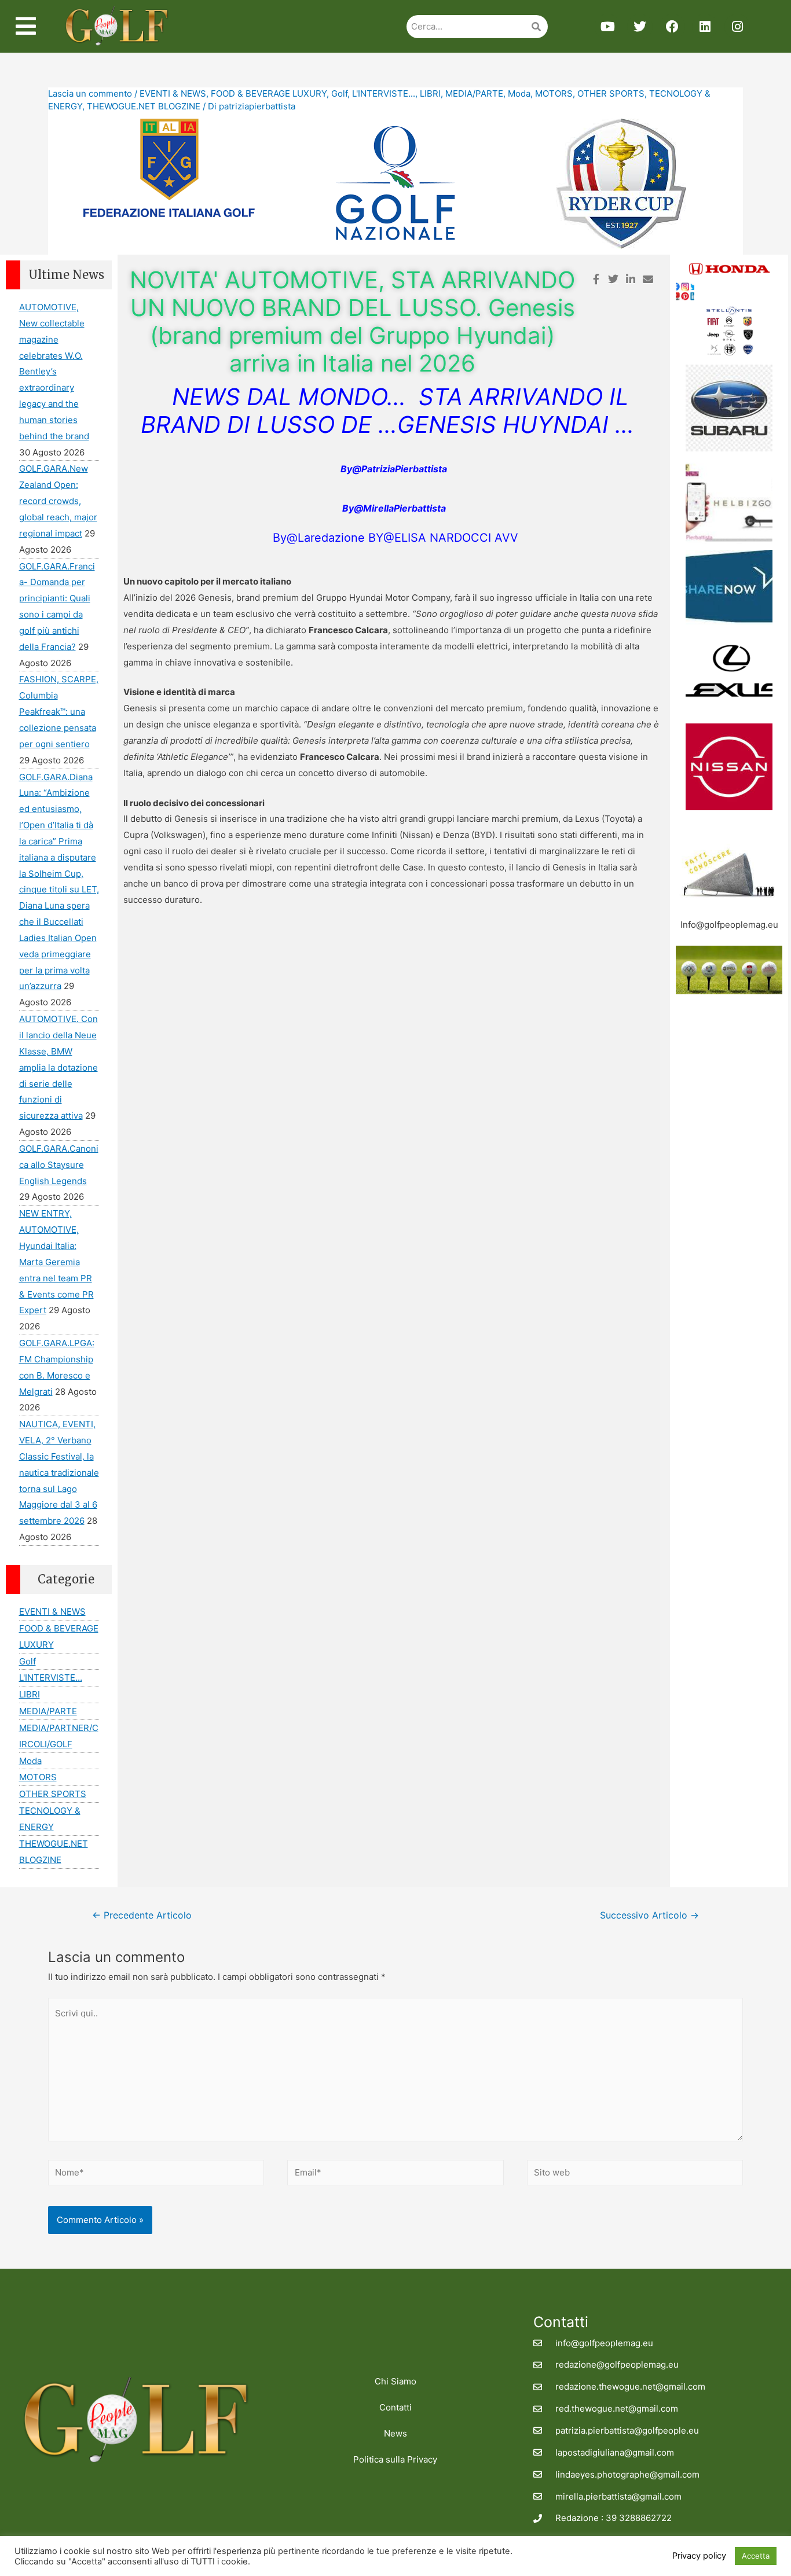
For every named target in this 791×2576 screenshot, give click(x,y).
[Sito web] (635, 2175)
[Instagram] (737, 27)
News (395, 2433)
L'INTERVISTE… (51, 1677)
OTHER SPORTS (611, 93)
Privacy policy (699, 2556)
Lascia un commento (90, 93)
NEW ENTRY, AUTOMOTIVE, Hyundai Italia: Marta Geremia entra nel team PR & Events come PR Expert (56, 1262)
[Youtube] (607, 27)
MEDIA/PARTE (474, 93)
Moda (519, 93)
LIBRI (430, 93)
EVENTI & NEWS (173, 93)
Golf (339, 93)
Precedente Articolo (142, 1915)
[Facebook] (672, 27)
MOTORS (554, 93)
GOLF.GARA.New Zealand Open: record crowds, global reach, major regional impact (58, 501)
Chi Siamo (395, 2381)
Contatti (395, 2407)
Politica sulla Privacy (395, 2459)
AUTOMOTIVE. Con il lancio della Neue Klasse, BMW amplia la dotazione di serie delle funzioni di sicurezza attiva (58, 1067)
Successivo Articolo (649, 1915)
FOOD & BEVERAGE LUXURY (269, 93)
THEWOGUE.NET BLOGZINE (144, 106)
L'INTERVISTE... (384, 93)
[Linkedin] (705, 27)
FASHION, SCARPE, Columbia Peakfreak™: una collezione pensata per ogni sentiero (59, 711)
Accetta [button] (756, 2556)
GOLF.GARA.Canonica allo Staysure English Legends (59, 1165)
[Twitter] (640, 27)
